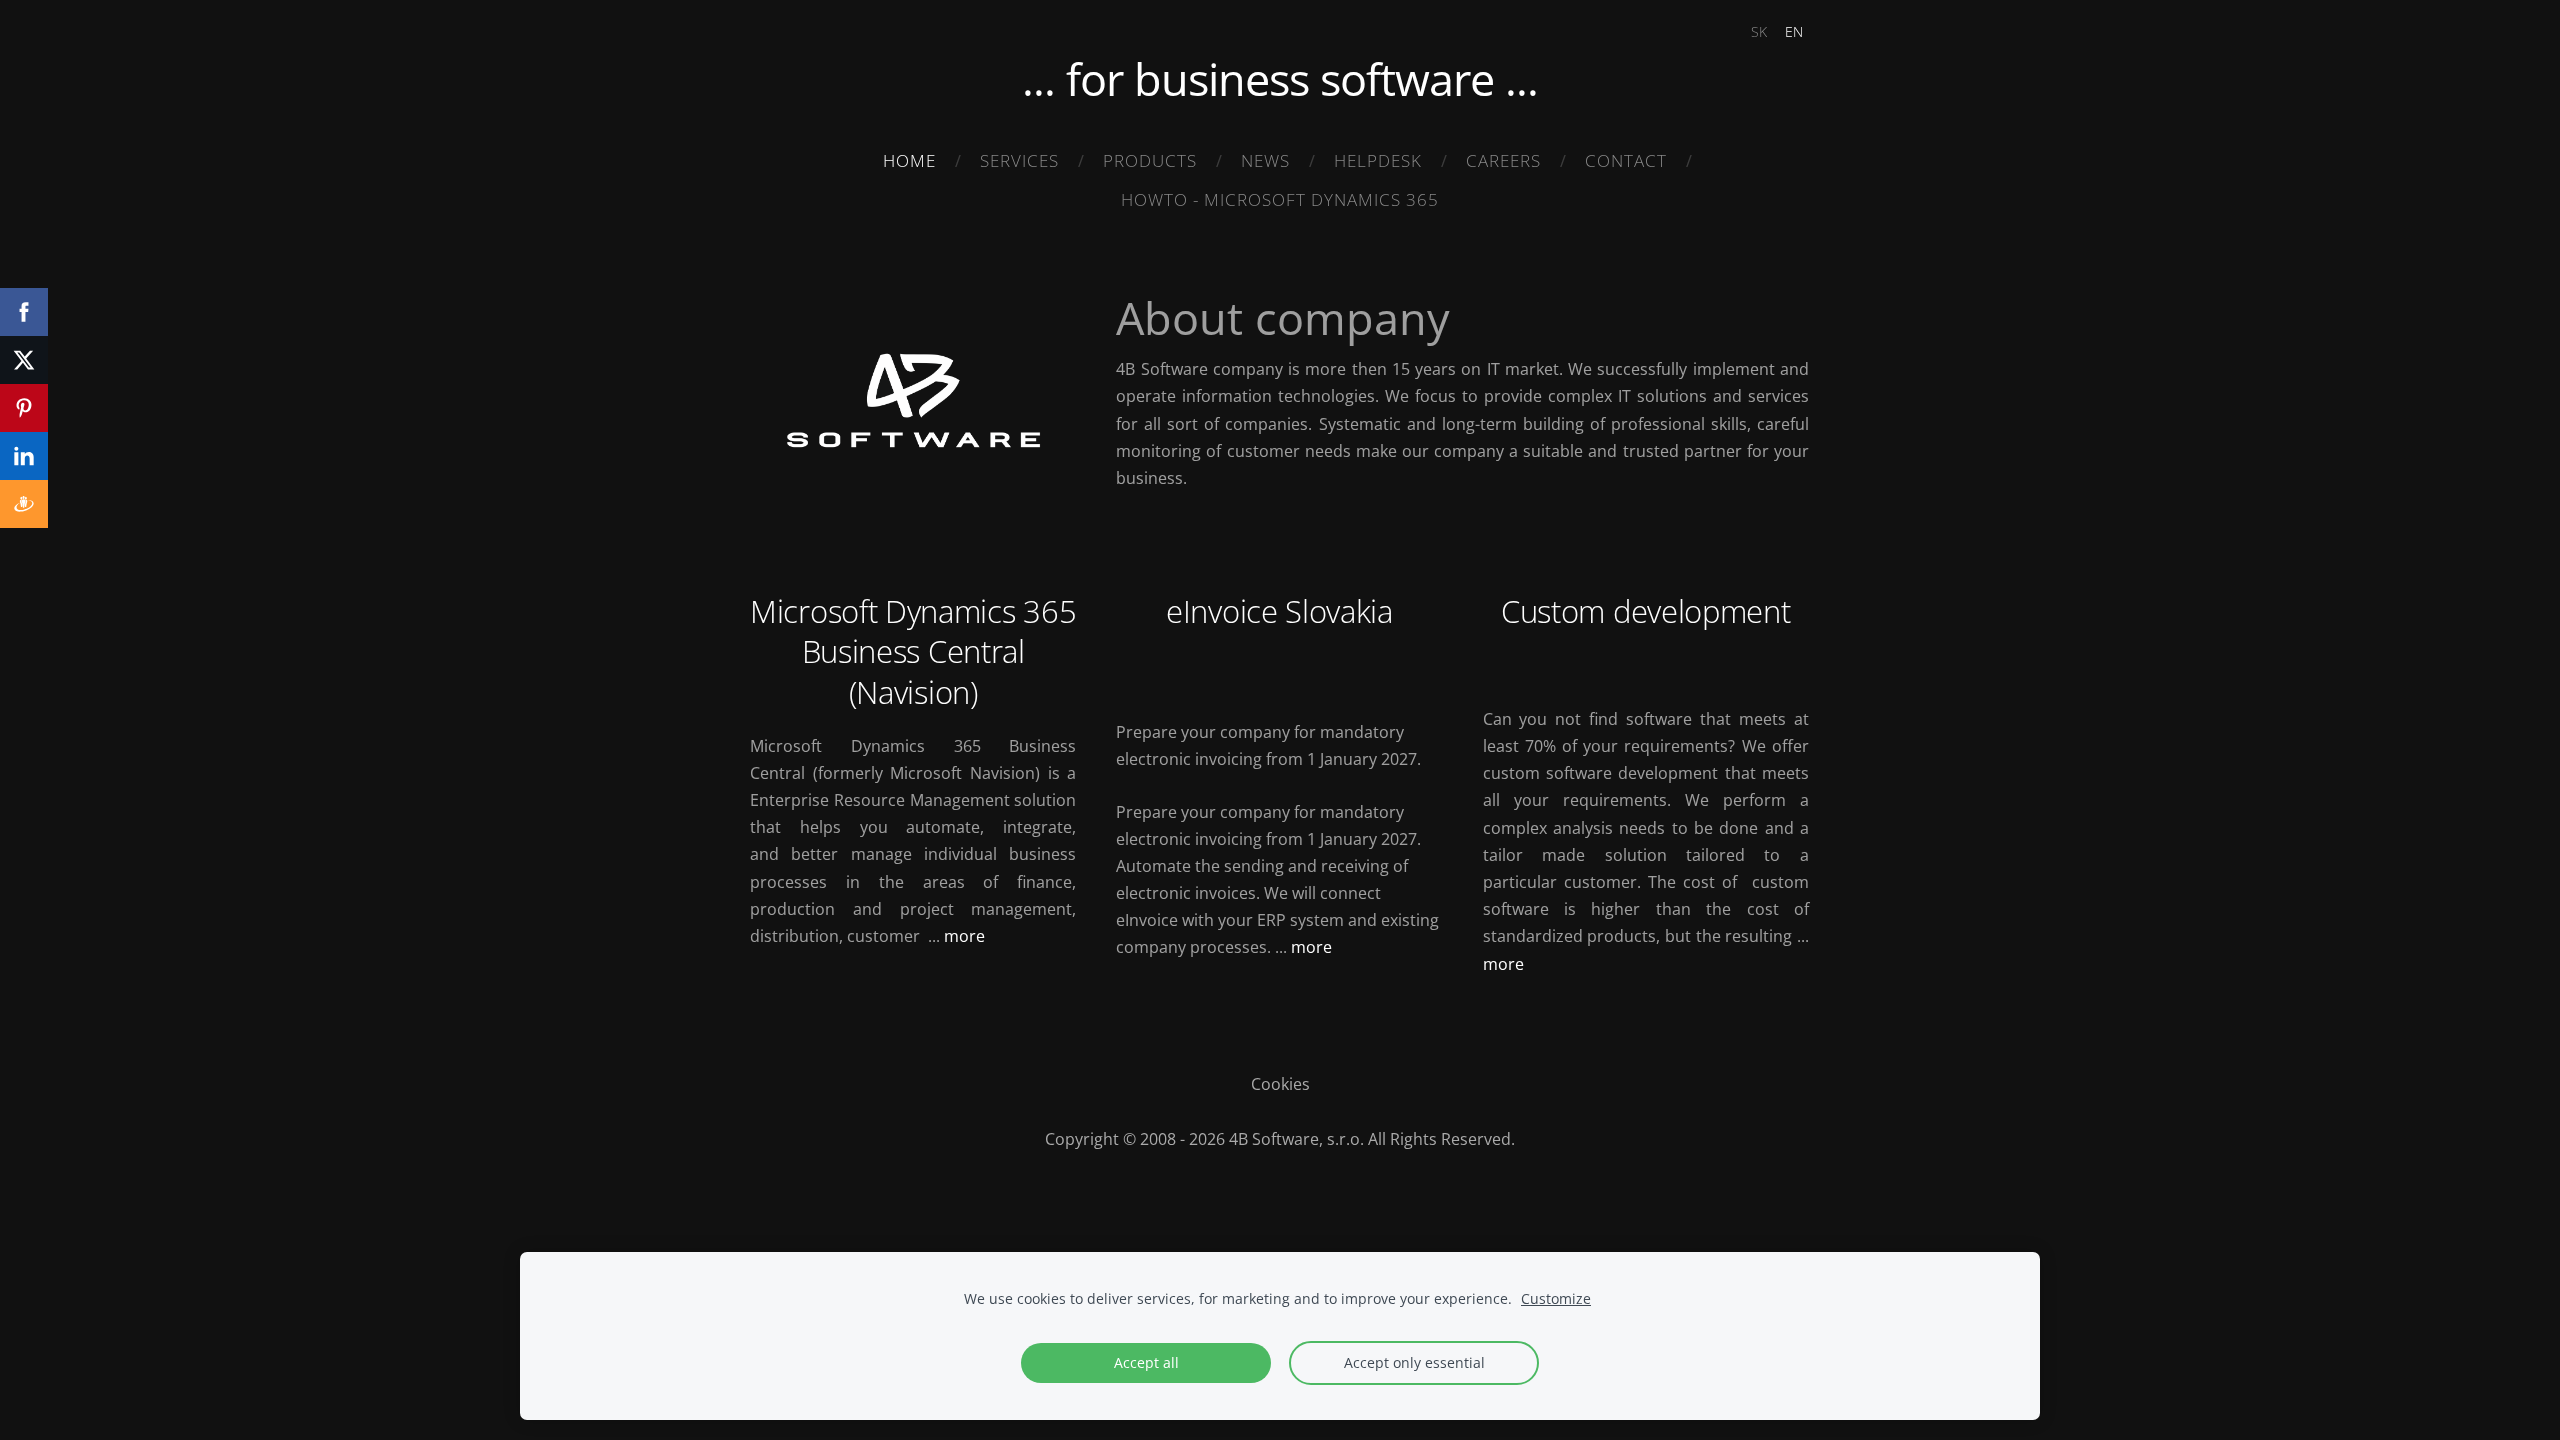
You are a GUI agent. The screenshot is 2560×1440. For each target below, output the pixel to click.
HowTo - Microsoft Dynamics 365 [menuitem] (1280, 199)
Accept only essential (1414, 1362)
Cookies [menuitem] (1280, 1084)
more (964, 936)
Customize (1556, 1298)
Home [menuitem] (909, 160)
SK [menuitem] (1759, 31)
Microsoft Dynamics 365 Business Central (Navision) (913, 651)
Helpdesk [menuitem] (1378, 160)
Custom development (1645, 611)
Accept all (1146, 1362)
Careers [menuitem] (1503, 160)
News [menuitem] (1265, 160)
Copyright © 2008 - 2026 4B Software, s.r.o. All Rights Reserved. (1280, 1139)
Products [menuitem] (1150, 160)
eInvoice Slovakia (1279, 611)
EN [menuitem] (1794, 31)
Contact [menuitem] (1626, 160)
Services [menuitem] (1019, 160)
